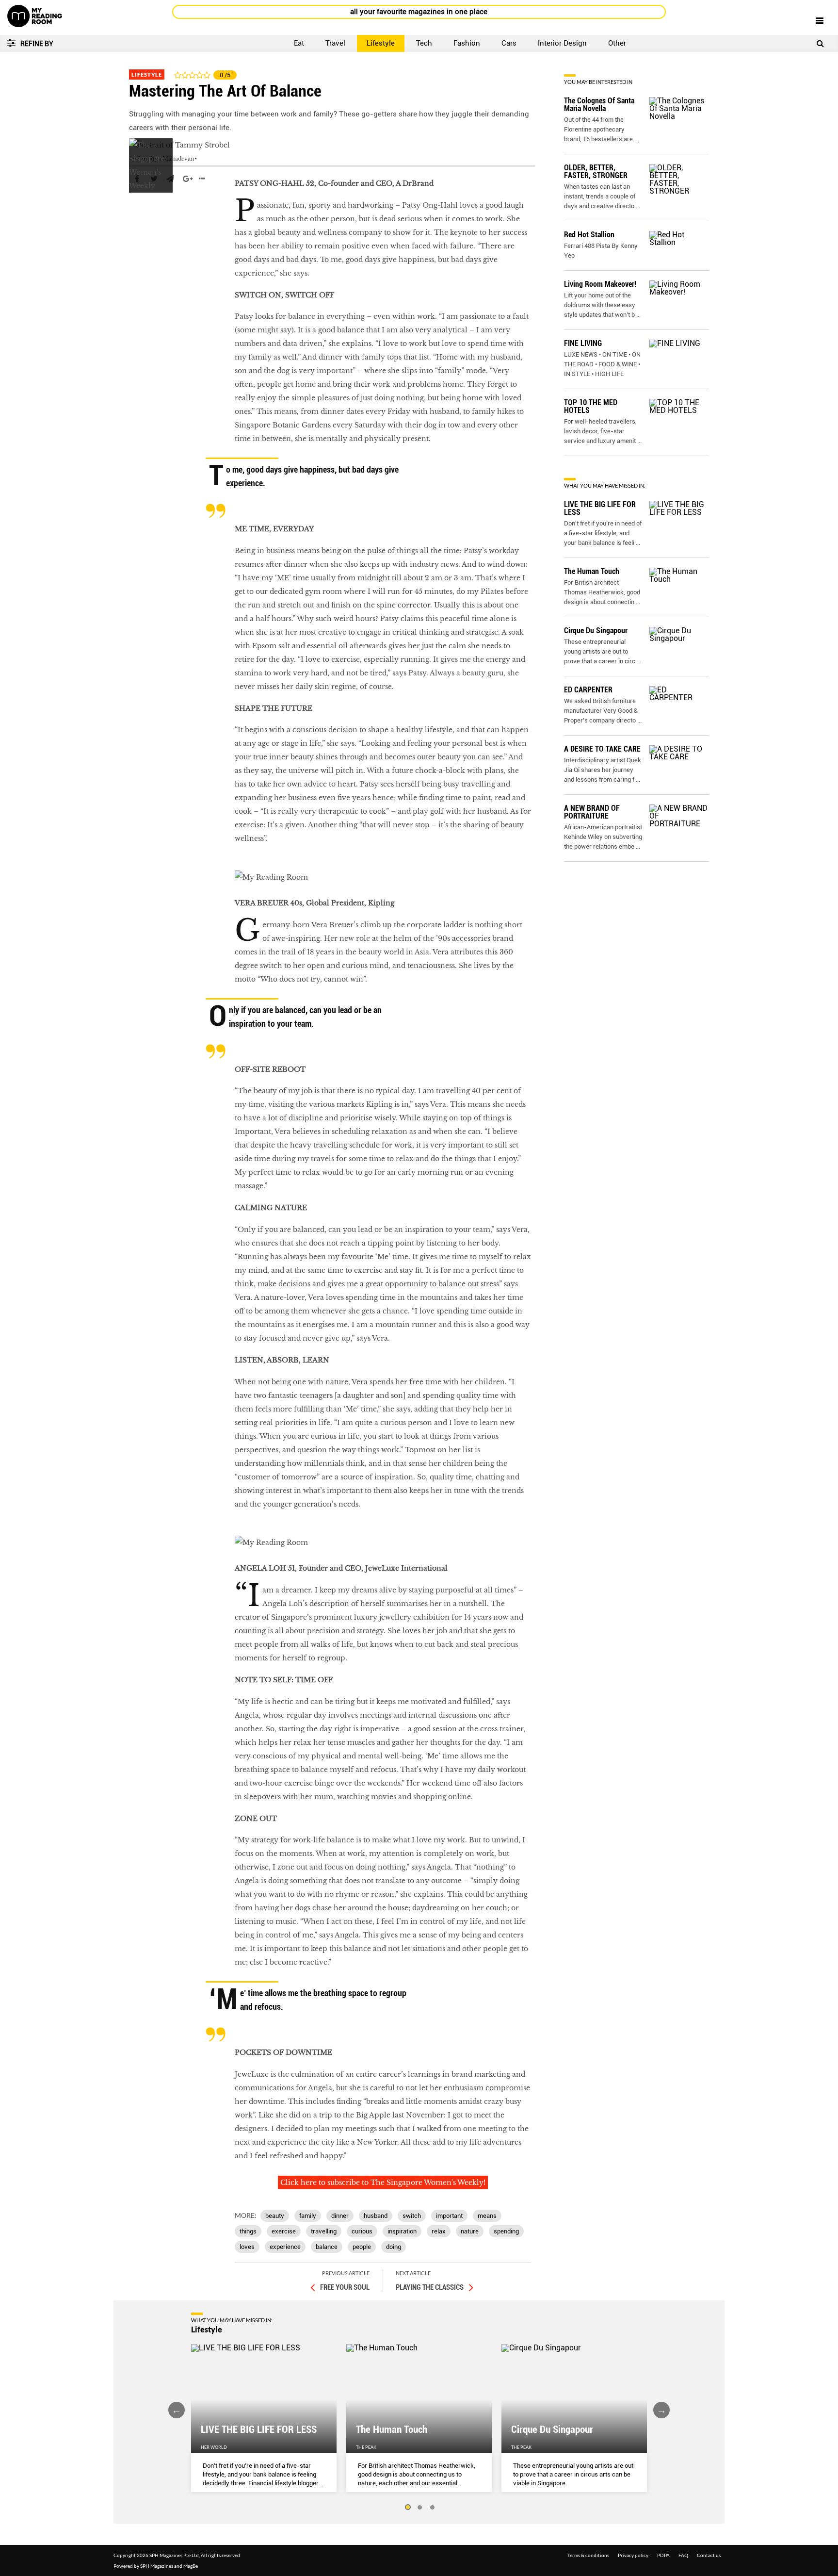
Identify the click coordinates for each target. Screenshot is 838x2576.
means (487, 2216)
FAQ (683, 2555)
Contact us (709, 2555)
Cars (509, 43)
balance (327, 2247)
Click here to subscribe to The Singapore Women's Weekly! (383, 2182)
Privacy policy (633, 2555)
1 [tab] (407, 2508)
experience (285, 2247)
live (136, 208)
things (248, 2231)
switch (412, 2216)
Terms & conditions (588, 2555)
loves (247, 2247)
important (449, 2216)
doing (394, 2247)
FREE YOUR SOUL (345, 2287)
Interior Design (562, 43)
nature (470, 2231)
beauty (275, 2216)
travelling (324, 2231)
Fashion (467, 43)
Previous (177, 2410)
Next (661, 2410)
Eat (299, 43)
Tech (424, 43)
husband (376, 2216)
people (362, 2247)
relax (439, 2231)
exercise (284, 2231)
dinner (340, 2216)
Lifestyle (381, 43)
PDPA (663, 2555)
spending (506, 2231)
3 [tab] (433, 2508)
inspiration (402, 2231)
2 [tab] (420, 2508)
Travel (335, 43)
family (308, 2216)
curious (362, 2231)
